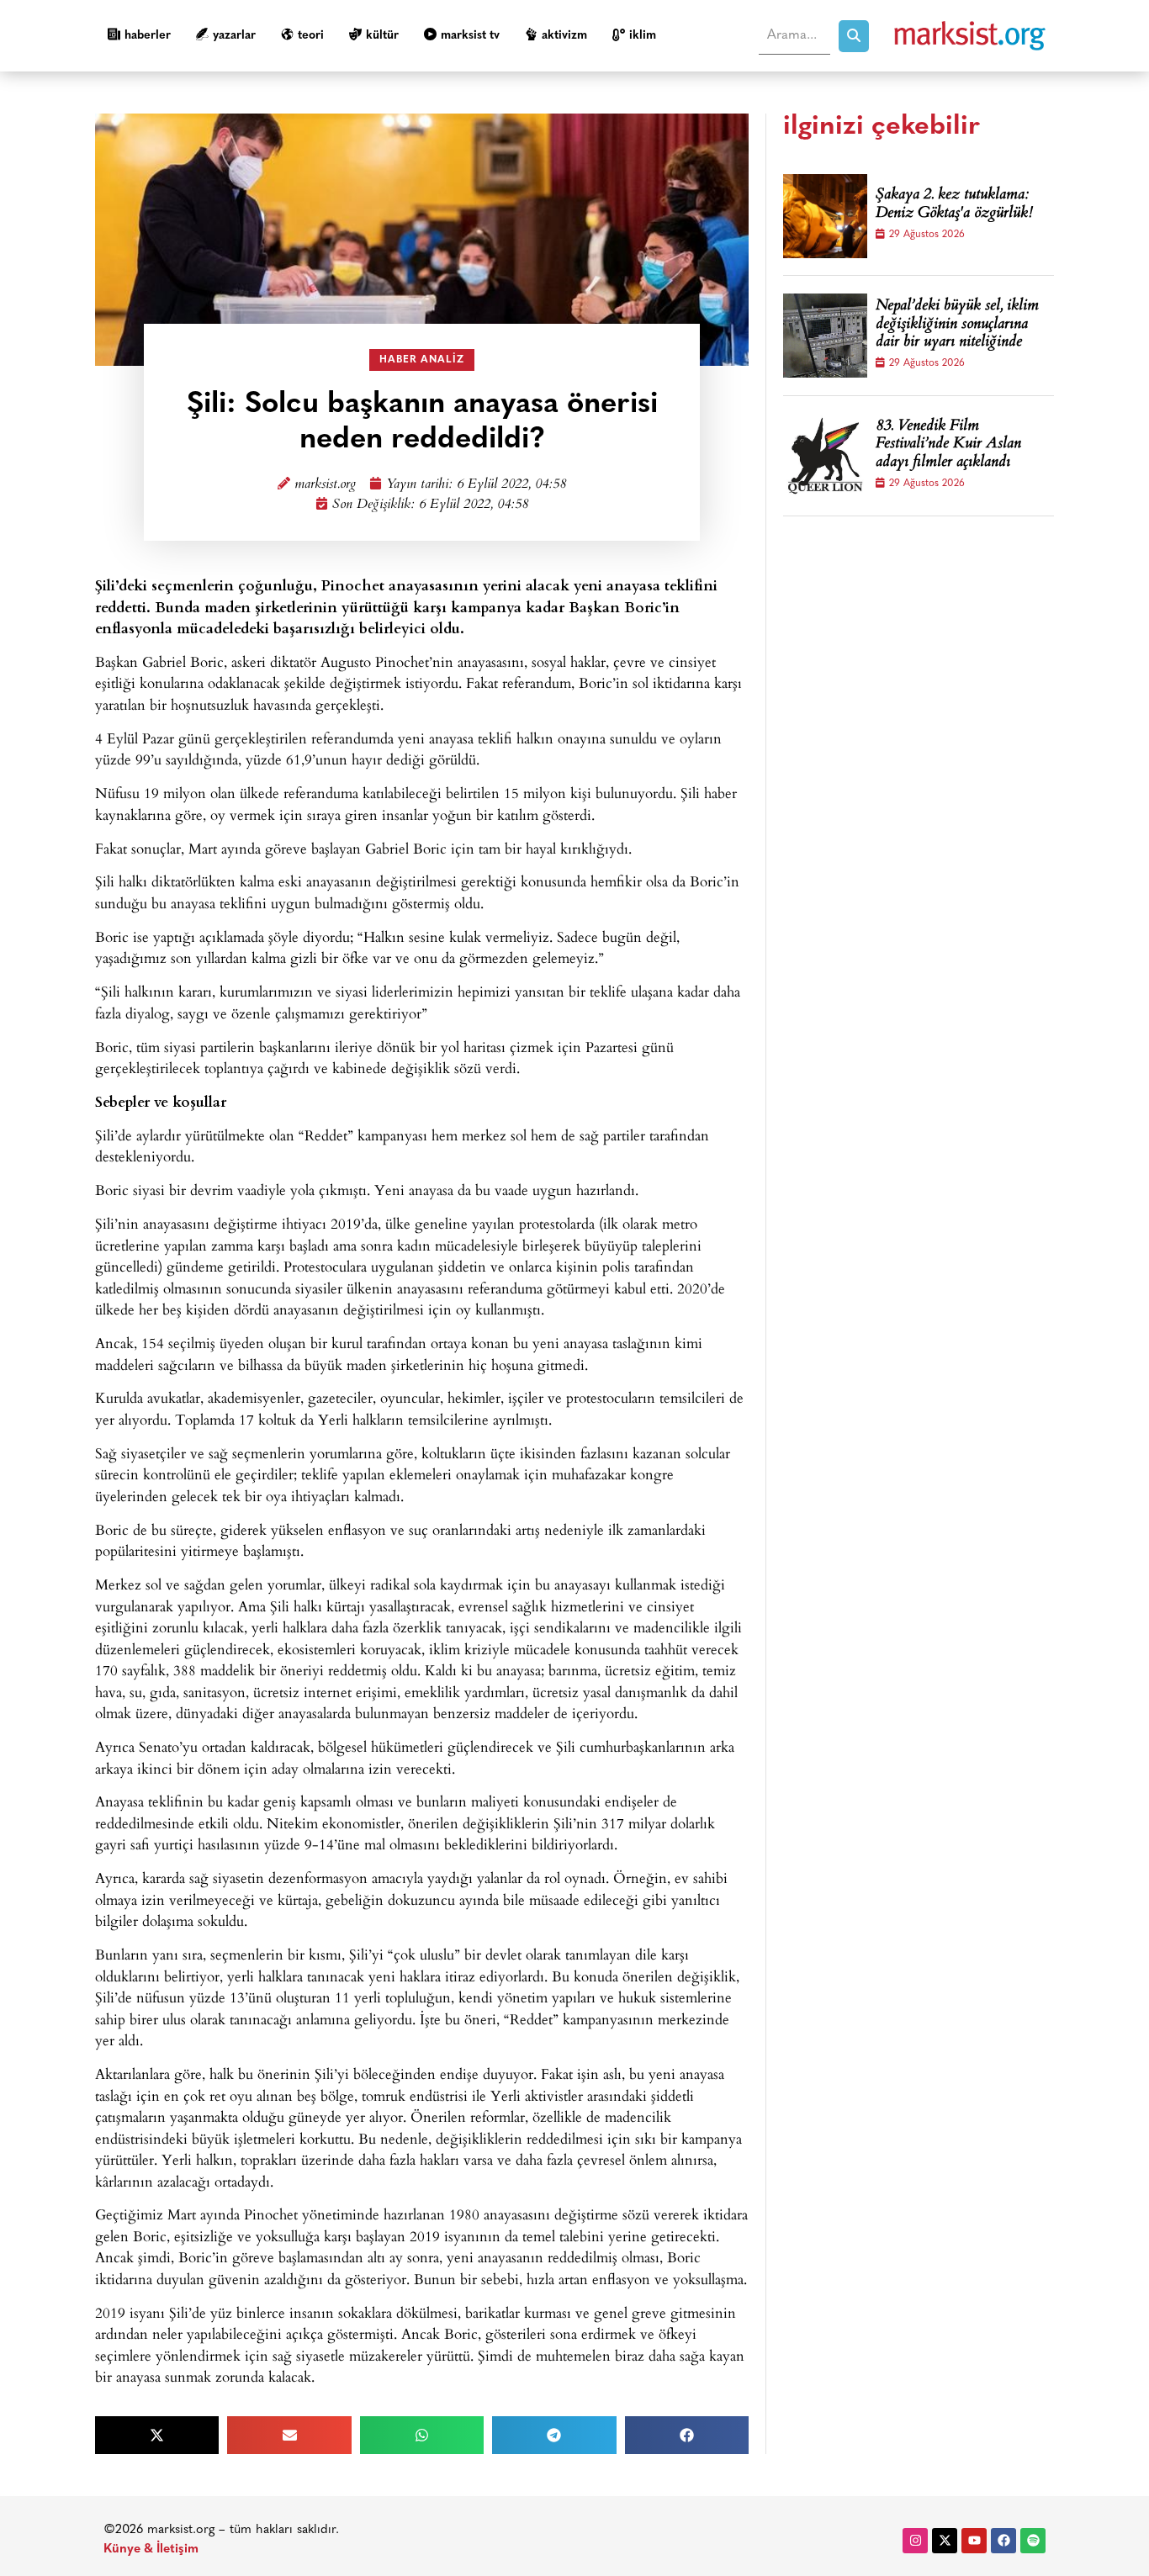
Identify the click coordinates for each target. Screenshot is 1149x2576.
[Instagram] (915, 2541)
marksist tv (470, 36)
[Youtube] (974, 2541)
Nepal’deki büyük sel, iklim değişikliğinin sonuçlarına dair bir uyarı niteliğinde (957, 325)
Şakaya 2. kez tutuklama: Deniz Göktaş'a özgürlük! (954, 205)
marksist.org (325, 485)
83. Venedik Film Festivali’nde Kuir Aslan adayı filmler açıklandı (948, 445)
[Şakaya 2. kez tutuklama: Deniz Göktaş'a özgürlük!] (825, 216)
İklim (643, 36)
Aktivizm (564, 36)
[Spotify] (1033, 2541)
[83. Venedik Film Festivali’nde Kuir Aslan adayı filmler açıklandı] (825, 456)
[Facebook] (1003, 2541)
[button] (157, 2435)
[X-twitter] (945, 2541)
